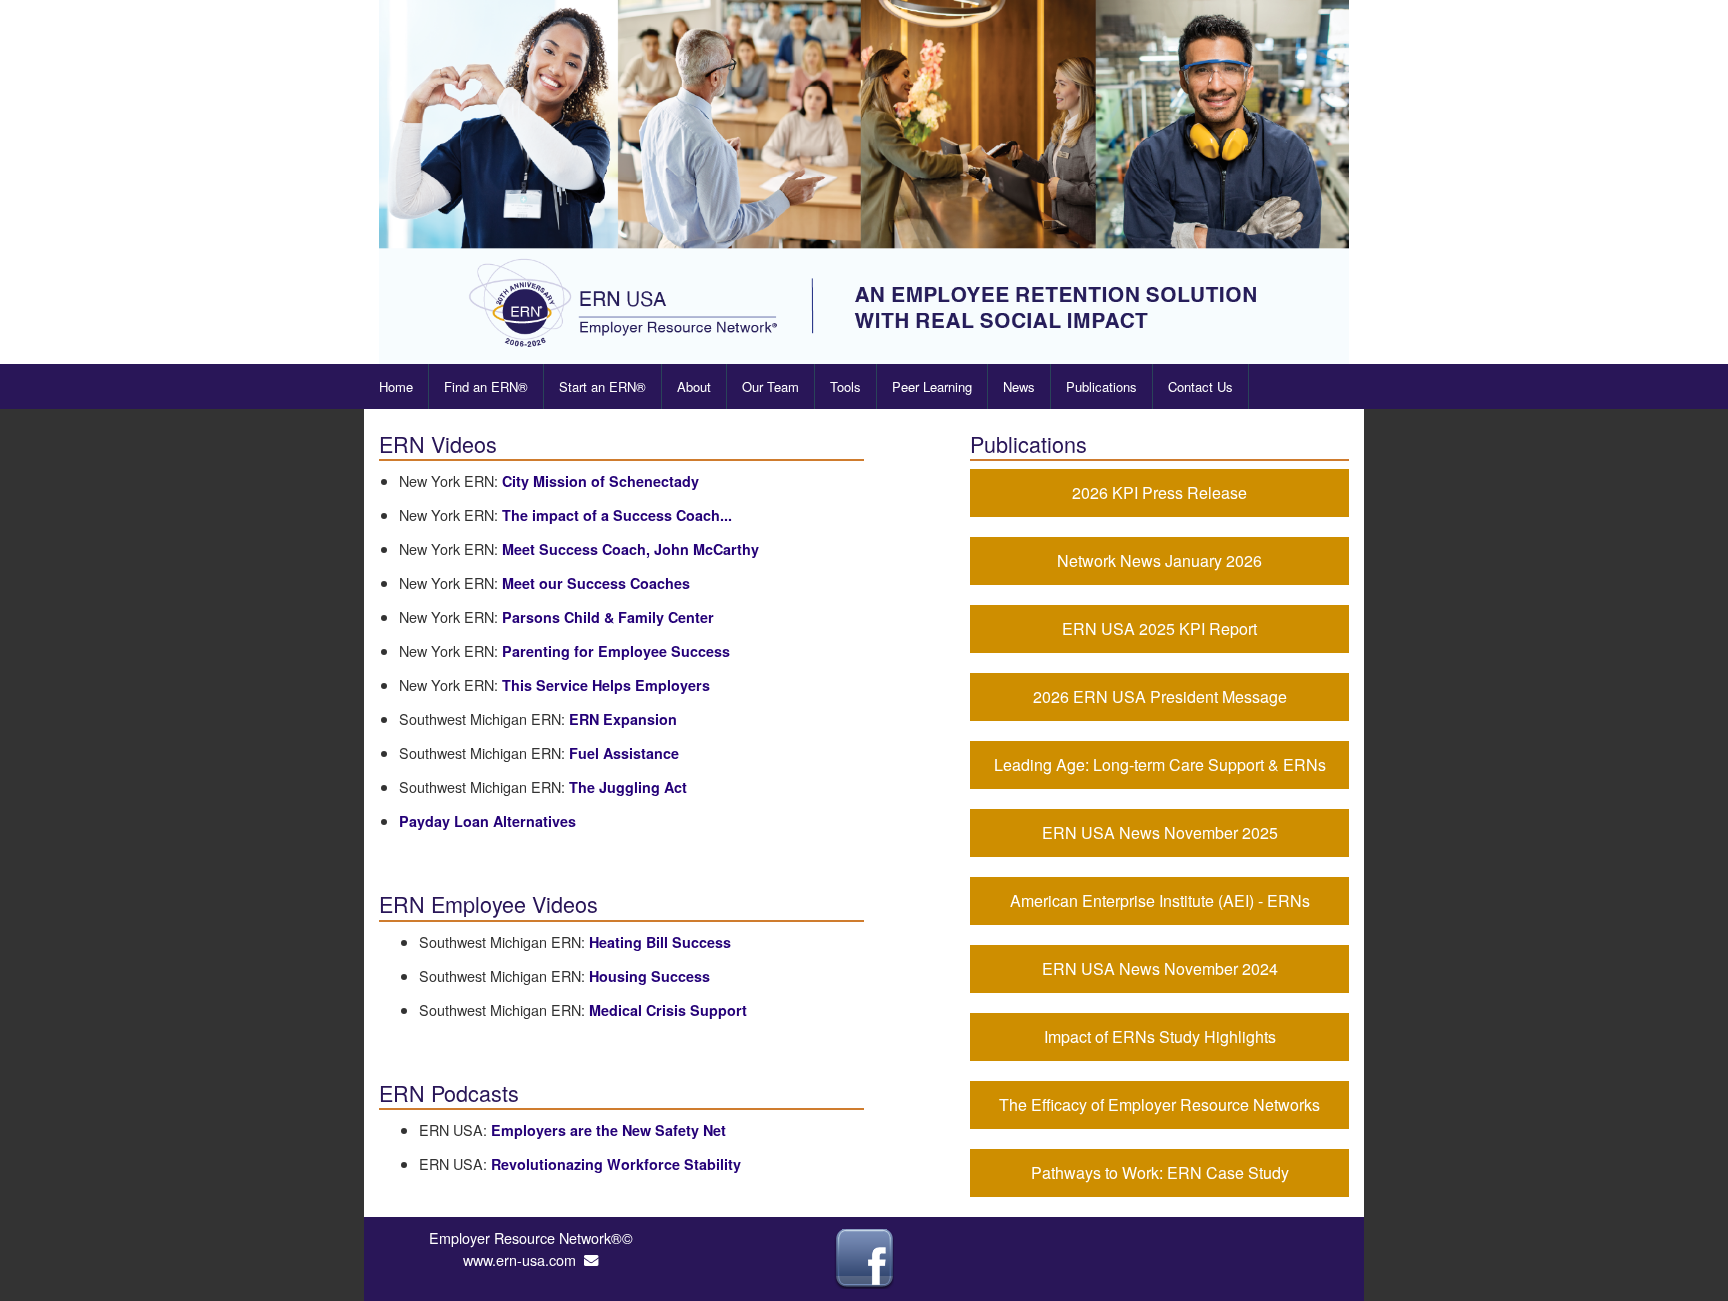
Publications (1101, 386)
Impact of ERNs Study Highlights (1160, 1036)
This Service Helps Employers (606, 685)
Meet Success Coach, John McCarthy (630, 549)
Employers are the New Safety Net (608, 1130)
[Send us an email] (591, 1259)
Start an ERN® (602, 386)
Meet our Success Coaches (596, 583)
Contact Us (1200, 386)
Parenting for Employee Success (616, 651)
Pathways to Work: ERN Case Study (1160, 1172)
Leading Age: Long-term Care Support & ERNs (1160, 764)
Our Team (770, 386)
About (694, 386)
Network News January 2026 (1159, 560)
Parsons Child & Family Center (608, 617)
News (1019, 386)
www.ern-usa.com (519, 1259)
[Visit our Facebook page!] (864, 1256)
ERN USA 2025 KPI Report (1159, 628)
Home (396, 386)
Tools (845, 386)
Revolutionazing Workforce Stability (616, 1164)
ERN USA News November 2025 (1160, 832)
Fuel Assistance (624, 753)
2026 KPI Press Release (1159, 492)
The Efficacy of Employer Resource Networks (1159, 1104)
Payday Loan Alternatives (487, 821)
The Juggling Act (628, 787)
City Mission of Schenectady (600, 481)
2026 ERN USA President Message (1160, 696)
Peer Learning (932, 386)
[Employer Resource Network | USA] (864, 182)
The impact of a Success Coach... (617, 515)
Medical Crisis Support (668, 1010)
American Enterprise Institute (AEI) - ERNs (1160, 900)
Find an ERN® (486, 386)
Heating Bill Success (660, 942)
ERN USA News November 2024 (1160, 968)
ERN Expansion (623, 719)
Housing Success (649, 976)
